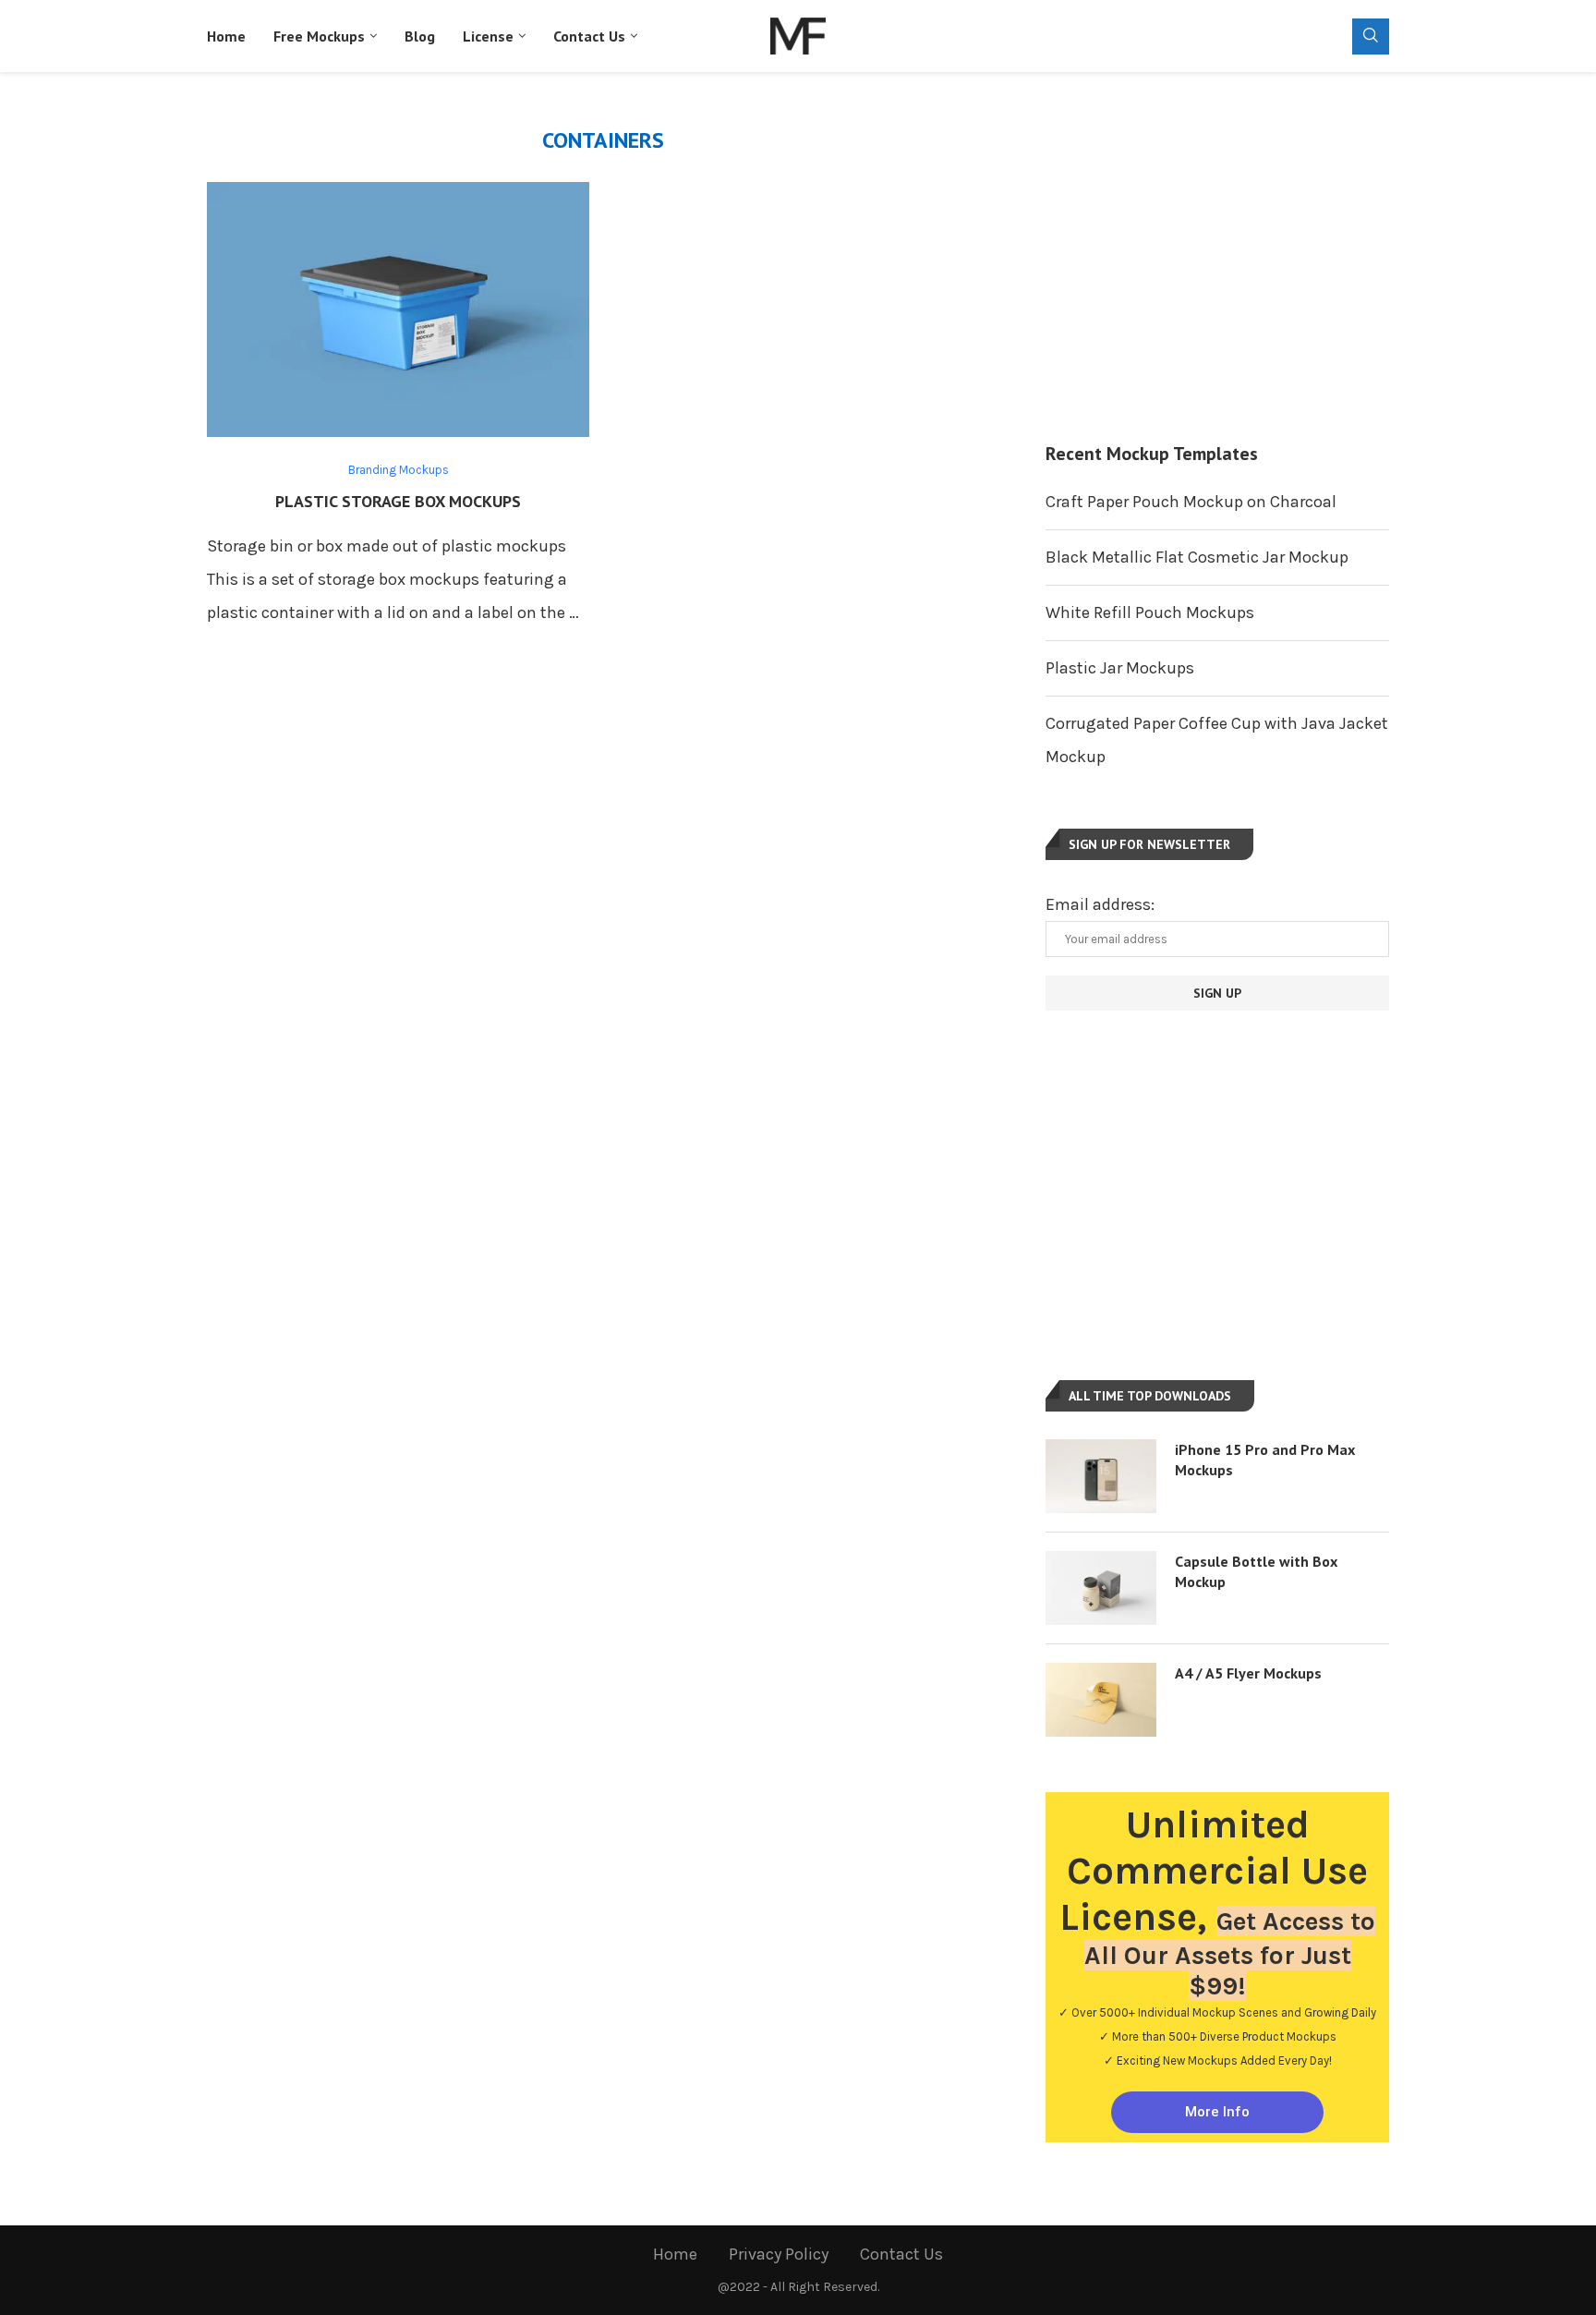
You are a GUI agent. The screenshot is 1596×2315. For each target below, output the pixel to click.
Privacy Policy (779, 2254)
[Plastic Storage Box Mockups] (398, 309)
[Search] (1371, 36)
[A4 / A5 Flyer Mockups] (1101, 1700)
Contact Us (589, 36)
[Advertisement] (1217, 257)
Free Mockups (319, 36)
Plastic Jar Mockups (1120, 668)
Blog (420, 36)
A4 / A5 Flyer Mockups (1248, 1673)
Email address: (1100, 904)
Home (226, 36)
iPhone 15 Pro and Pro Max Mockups (1265, 1460)
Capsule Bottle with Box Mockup (1256, 1571)
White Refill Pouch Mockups (1150, 612)
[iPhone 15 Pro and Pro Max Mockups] (1101, 1476)
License (488, 36)
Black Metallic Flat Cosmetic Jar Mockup (1197, 557)
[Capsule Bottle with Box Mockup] (1101, 1588)
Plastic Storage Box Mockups (398, 501)
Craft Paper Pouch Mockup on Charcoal (1191, 502)
